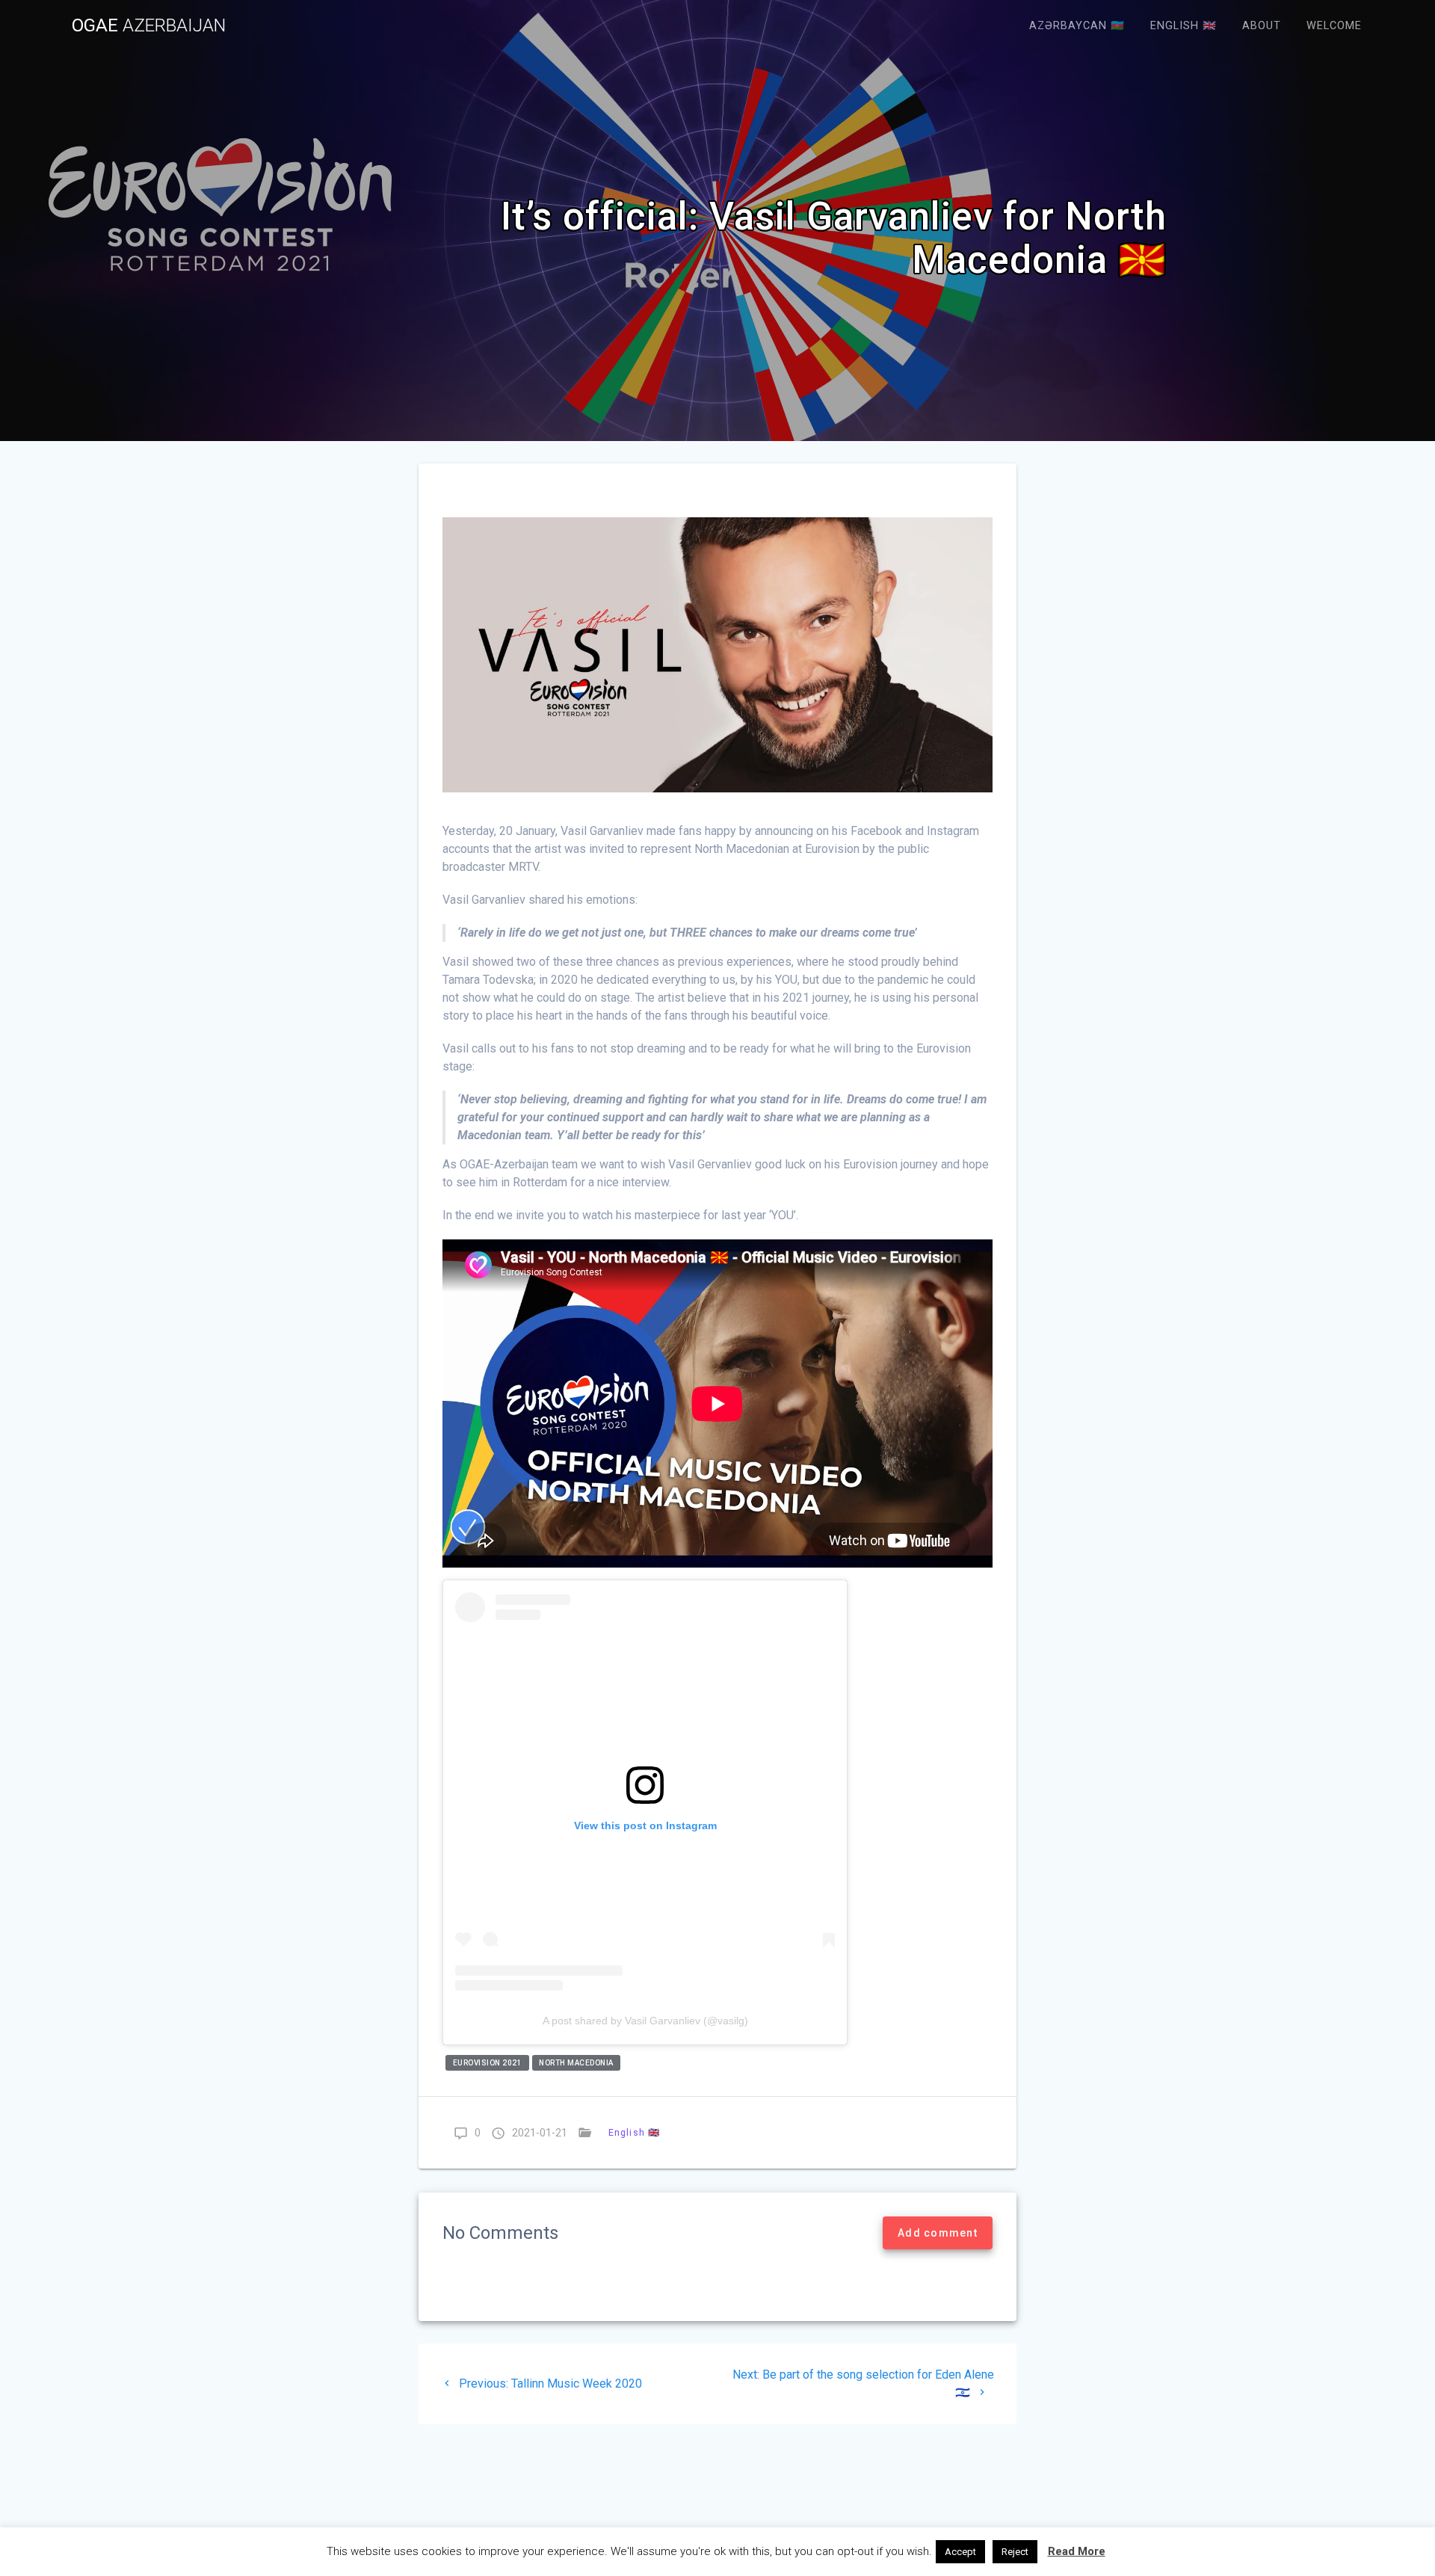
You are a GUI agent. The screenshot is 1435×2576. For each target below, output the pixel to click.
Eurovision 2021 (488, 2063)
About (1262, 26)
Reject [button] (1015, 2552)
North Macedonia (576, 2063)
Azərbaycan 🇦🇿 (1077, 26)
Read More (1077, 2551)
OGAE (149, 25)
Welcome (1334, 26)
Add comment (938, 2233)
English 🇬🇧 (1184, 26)
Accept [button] (960, 2552)
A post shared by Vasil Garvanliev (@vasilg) (645, 2021)
